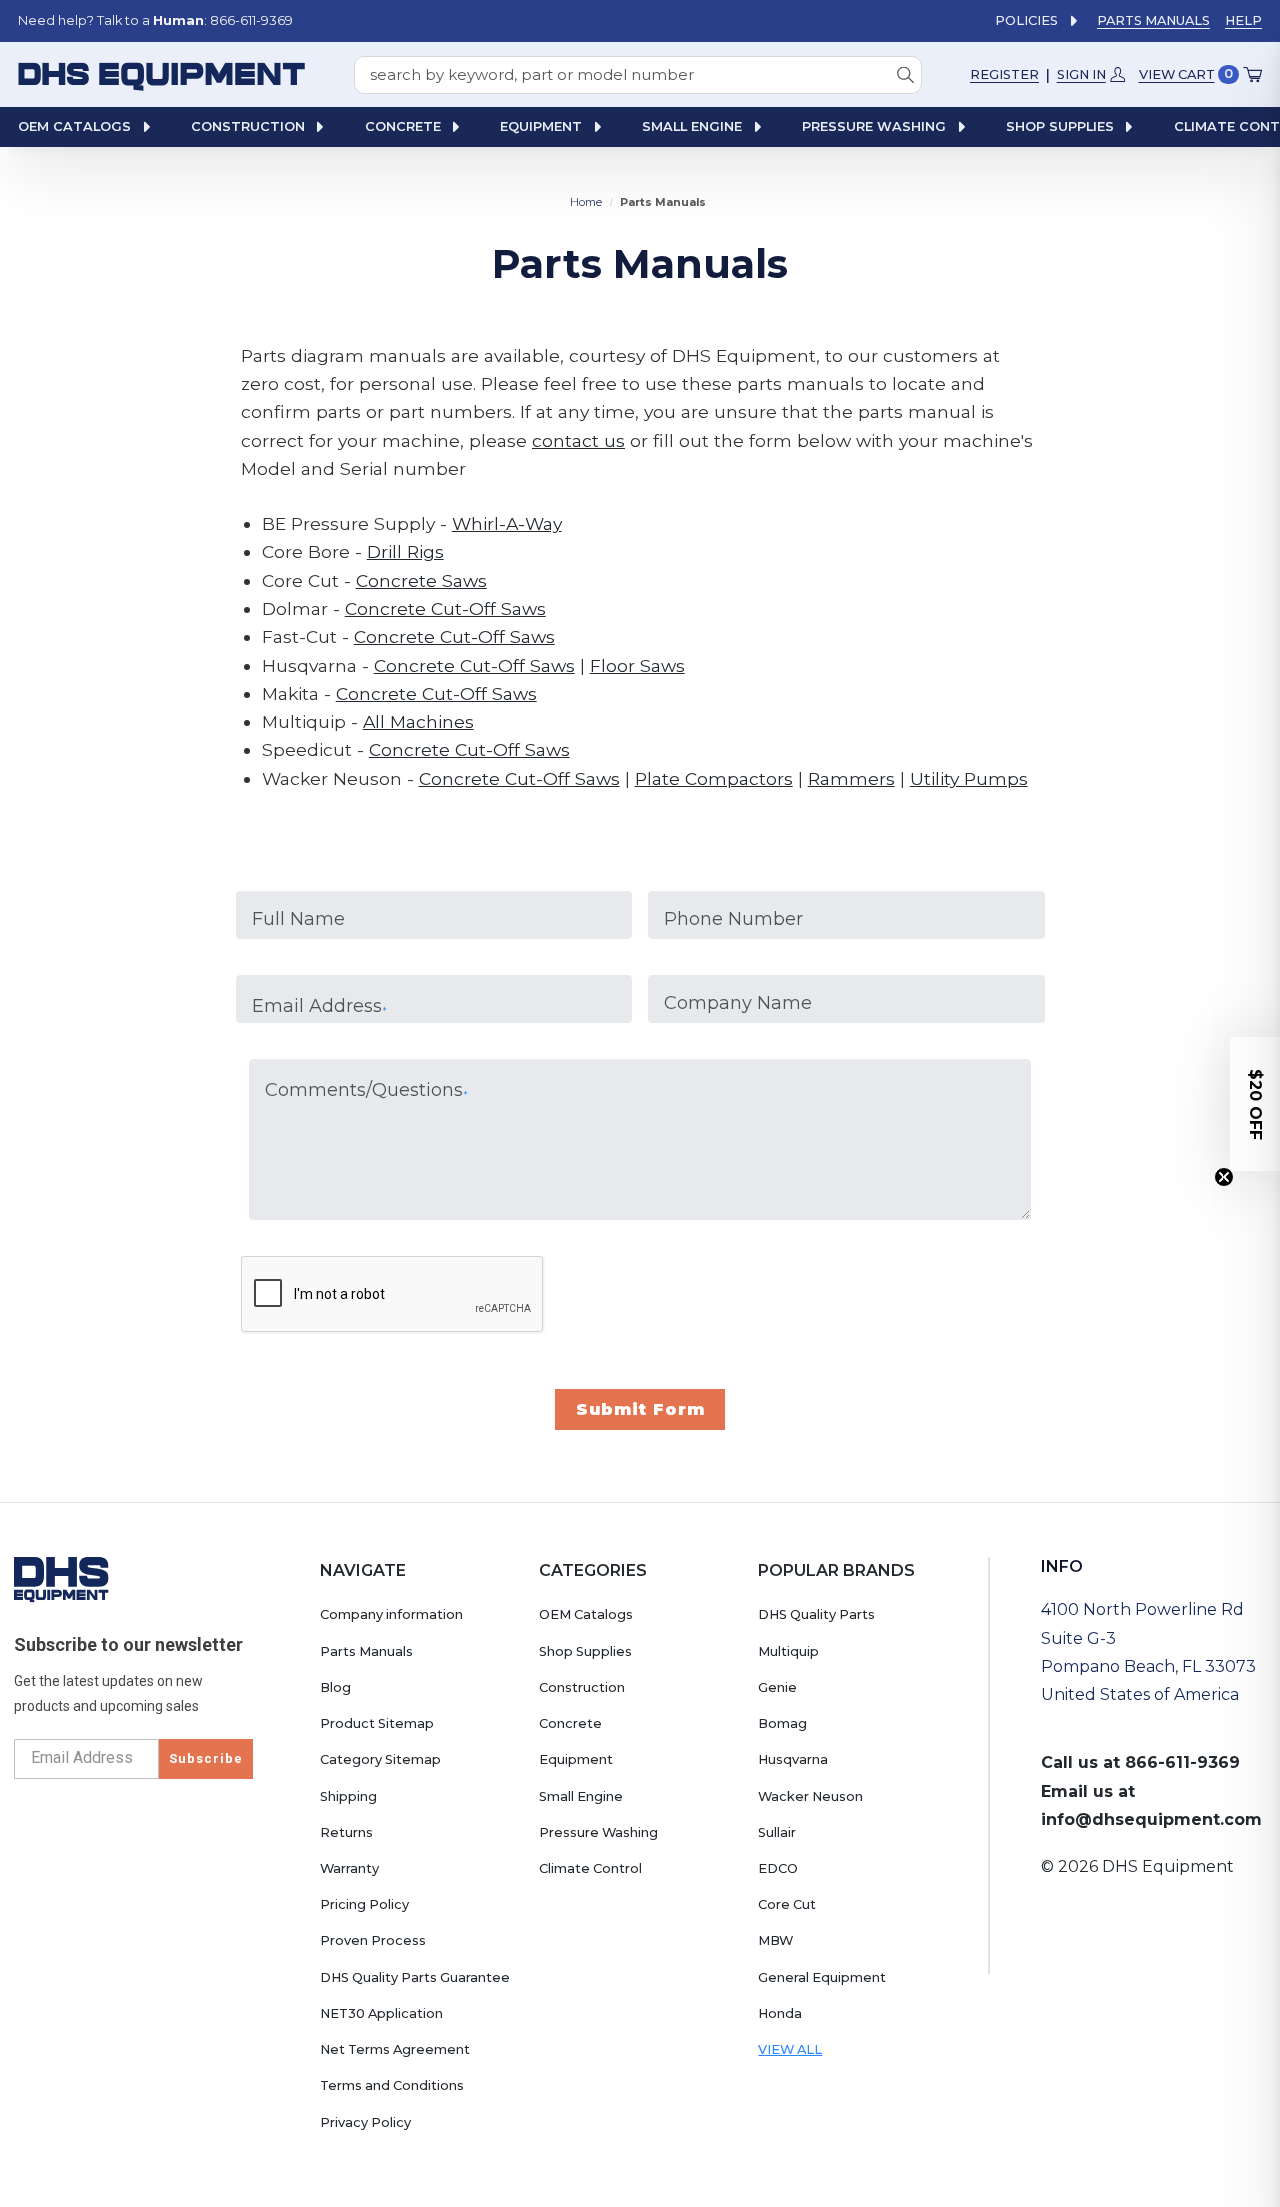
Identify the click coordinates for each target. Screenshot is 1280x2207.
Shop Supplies (585, 1651)
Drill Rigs (405, 551)
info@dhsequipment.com (1151, 1819)
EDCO (778, 1868)
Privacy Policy (365, 2122)
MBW (775, 1940)
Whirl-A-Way (507, 523)
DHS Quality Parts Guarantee (415, 1977)
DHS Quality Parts (816, 1614)
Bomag (782, 1723)
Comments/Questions (366, 1090)
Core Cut (787, 1904)
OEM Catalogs (586, 1614)
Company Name (738, 1003)
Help (1243, 20)
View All (790, 2049)
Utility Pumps (969, 778)
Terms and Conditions (392, 2085)
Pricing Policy (364, 1904)
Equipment (576, 1759)
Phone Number (733, 919)
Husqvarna (793, 1759)
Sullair (777, 1832)
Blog (335, 1687)
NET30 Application (381, 2013)
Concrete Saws (421, 580)
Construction (582, 1687)
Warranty (349, 1868)
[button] (1255, 1104)
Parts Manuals (1153, 20)
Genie (777, 1687)
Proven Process (373, 1940)
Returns (346, 1832)
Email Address (319, 1006)
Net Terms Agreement (395, 2049)
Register (1004, 73)
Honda (780, 2013)
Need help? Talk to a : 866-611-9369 (155, 20)
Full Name (298, 919)
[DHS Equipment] (61, 1579)
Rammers (851, 778)
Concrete (570, 1723)
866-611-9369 (1182, 1762)
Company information (391, 1614)
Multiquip (788, 1651)
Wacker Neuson (810, 1796)
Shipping (348, 1796)
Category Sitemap (380, 1759)
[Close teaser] (1224, 1177)
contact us (578, 440)
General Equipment (822, 1977)
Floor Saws (637, 665)
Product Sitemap (377, 1723)
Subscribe (206, 1758)
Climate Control (590, 1868)
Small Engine (581, 1796)
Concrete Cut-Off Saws (445, 608)
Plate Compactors (714, 778)
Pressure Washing (598, 1832)
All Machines (418, 721)
